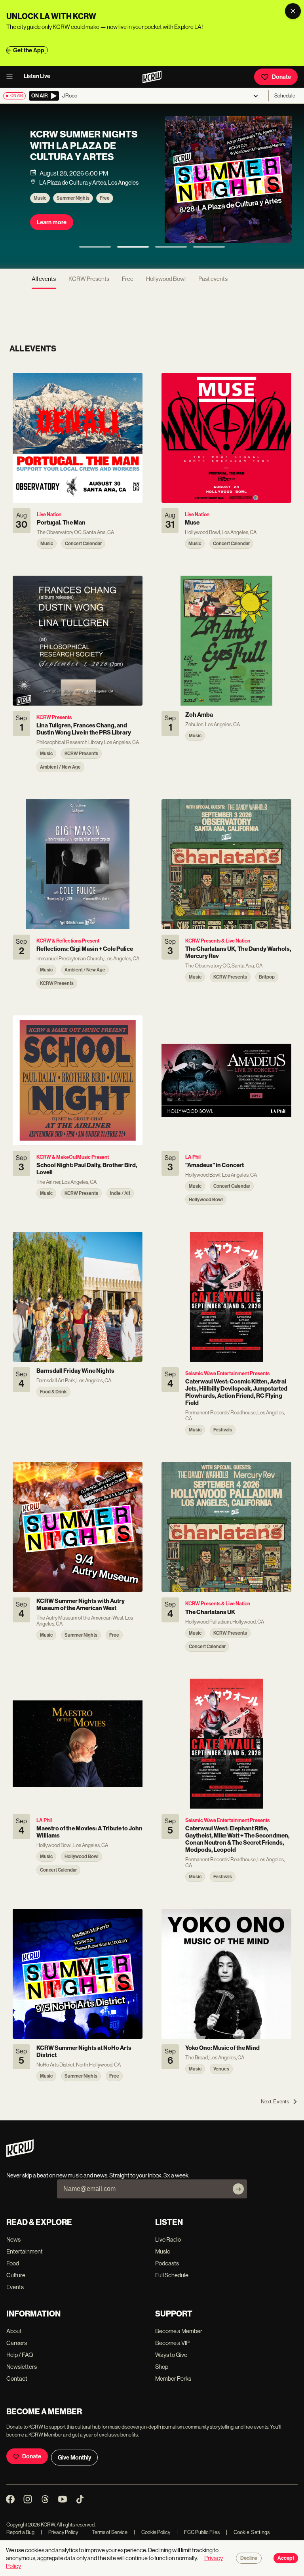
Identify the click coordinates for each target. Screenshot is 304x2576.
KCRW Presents (73, 206)
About (14, 2331)
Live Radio (168, 2239)
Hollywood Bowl (166, 279)
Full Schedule (172, 2275)
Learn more (52, 230)
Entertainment (25, 2251)
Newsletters (22, 2367)
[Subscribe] (238, 2189)
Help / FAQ (20, 2355)
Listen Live (37, 76)
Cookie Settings (252, 2532)
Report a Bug (20, 2532)
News (13, 2239)
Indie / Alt (111, 206)
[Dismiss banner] (293, 11)
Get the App (29, 50)
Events (15, 2287)
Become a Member (179, 2331)
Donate (281, 77)
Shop (162, 2367)
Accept (286, 2558)
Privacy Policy (59, 2532)
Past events (213, 279)
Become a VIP (172, 2343)
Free (128, 279)
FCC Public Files (198, 2532)
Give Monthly (74, 2458)
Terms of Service (106, 2532)
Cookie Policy (152, 2532)
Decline (249, 2558)
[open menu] (12, 77)
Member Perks (173, 2379)
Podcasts (167, 2263)
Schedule (285, 96)
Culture (16, 2275)
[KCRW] (20, 2155)
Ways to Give (171, 2355)
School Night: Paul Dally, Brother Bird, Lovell (81, 153)
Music (40, 206)
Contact (17, 2379)
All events (44, 279)
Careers (17, 2343)
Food (13, 2263)
